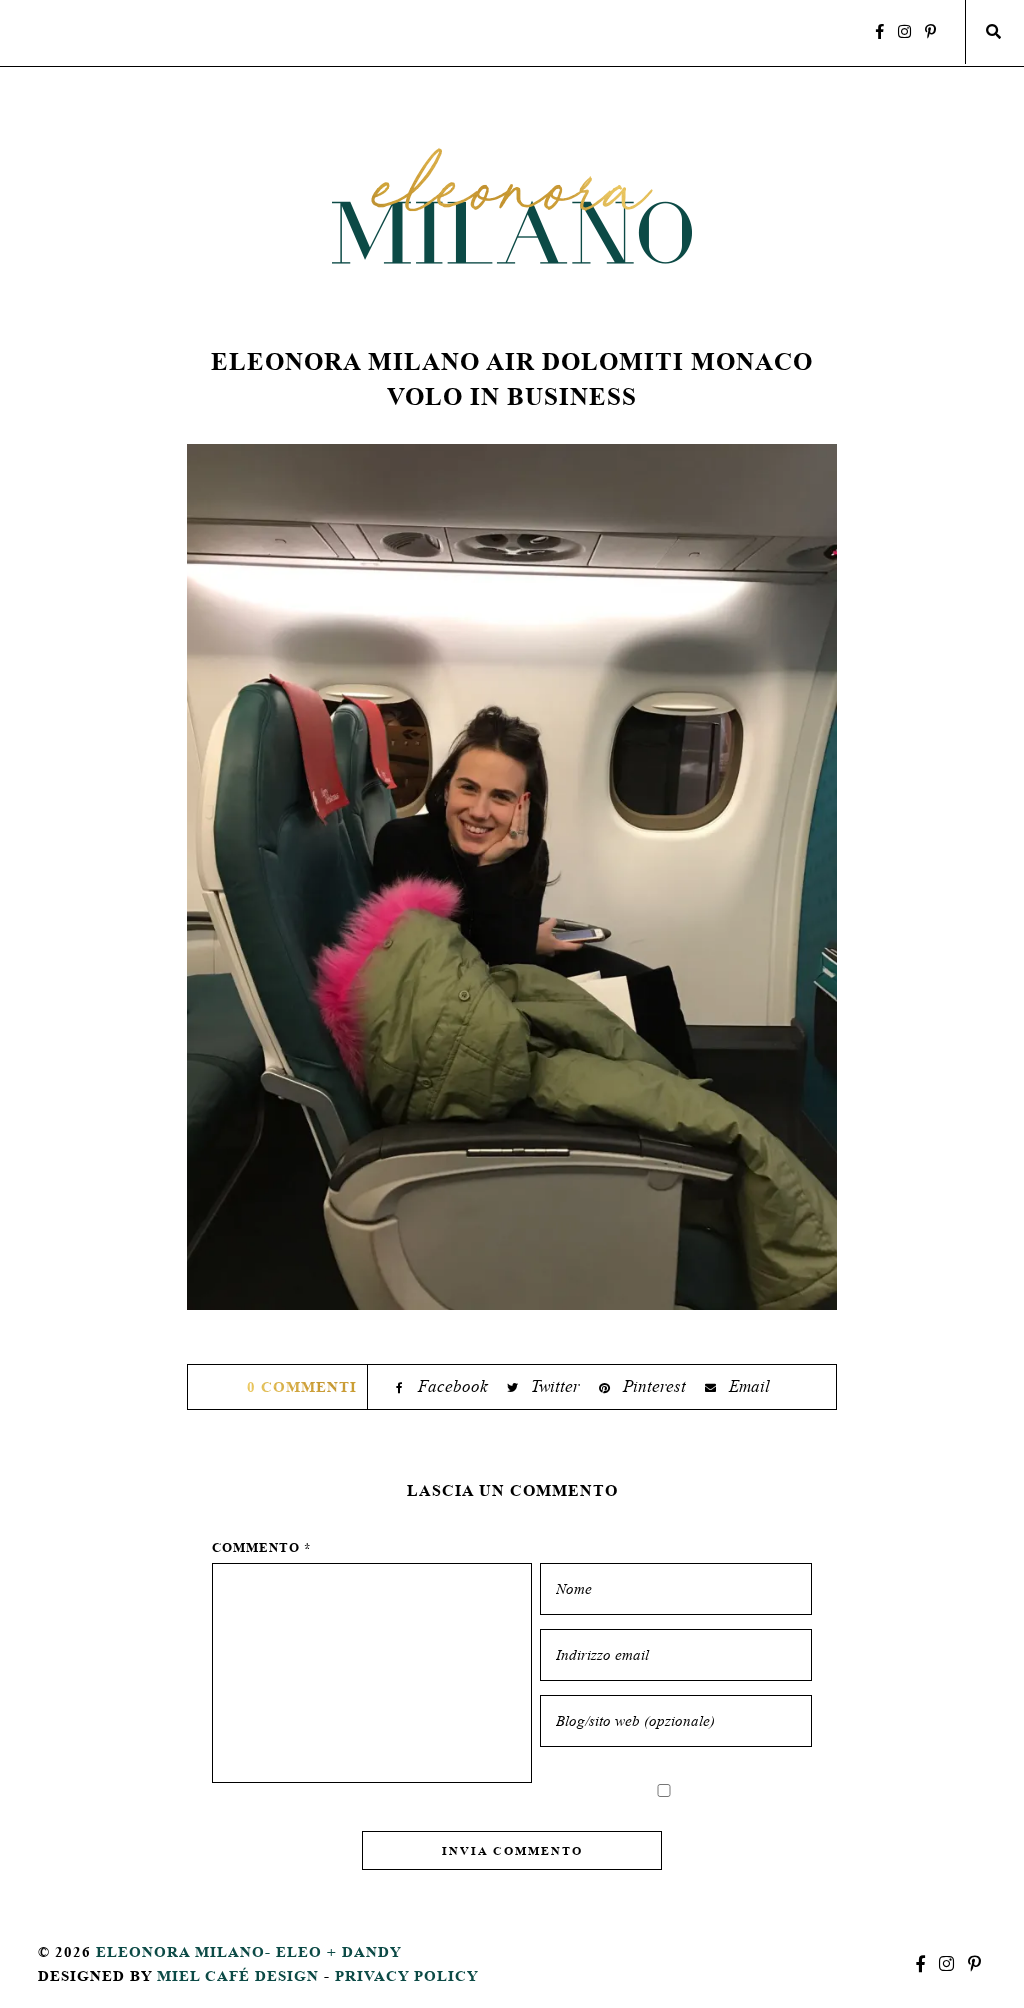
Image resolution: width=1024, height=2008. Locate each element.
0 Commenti (302, 1386)
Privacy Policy (407, 1975)
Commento (262, 1547)
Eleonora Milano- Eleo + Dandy (249, 1951)
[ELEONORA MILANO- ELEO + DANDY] (512, 205)
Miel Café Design (238, 1975)
